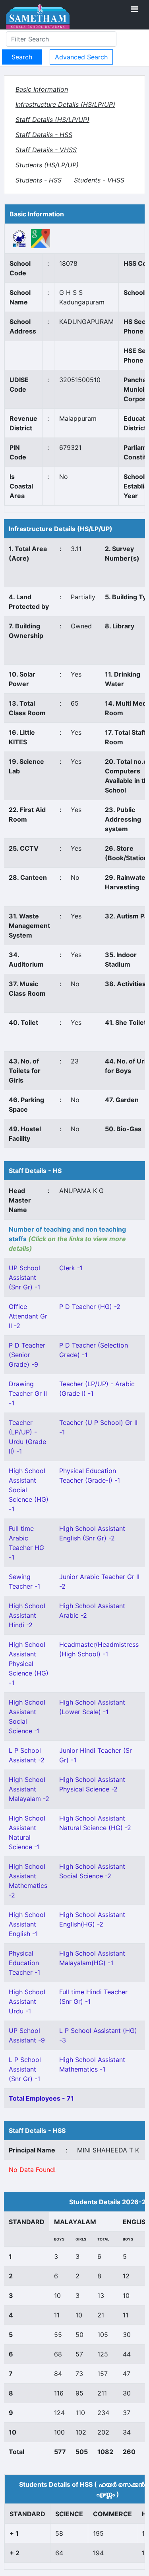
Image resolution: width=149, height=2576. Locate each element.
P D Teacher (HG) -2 (90, 1307)
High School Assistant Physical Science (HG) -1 (29, 1664)
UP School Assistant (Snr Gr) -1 (24, 1277)
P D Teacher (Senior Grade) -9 (27, 1355)
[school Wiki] (19, 238)
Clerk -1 (71, 1268)
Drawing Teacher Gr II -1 (28, 1393)
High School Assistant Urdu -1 (27, 2001)
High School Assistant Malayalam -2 (29, 1789)
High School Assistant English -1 (27, 1924)
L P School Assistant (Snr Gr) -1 (25, 2069)
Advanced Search (81, 57)
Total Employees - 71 (41, 2098)
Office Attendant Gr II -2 (28, 1316)
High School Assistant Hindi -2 (27, 1615)
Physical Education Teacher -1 (24, 1963)
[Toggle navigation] (134, 9)
